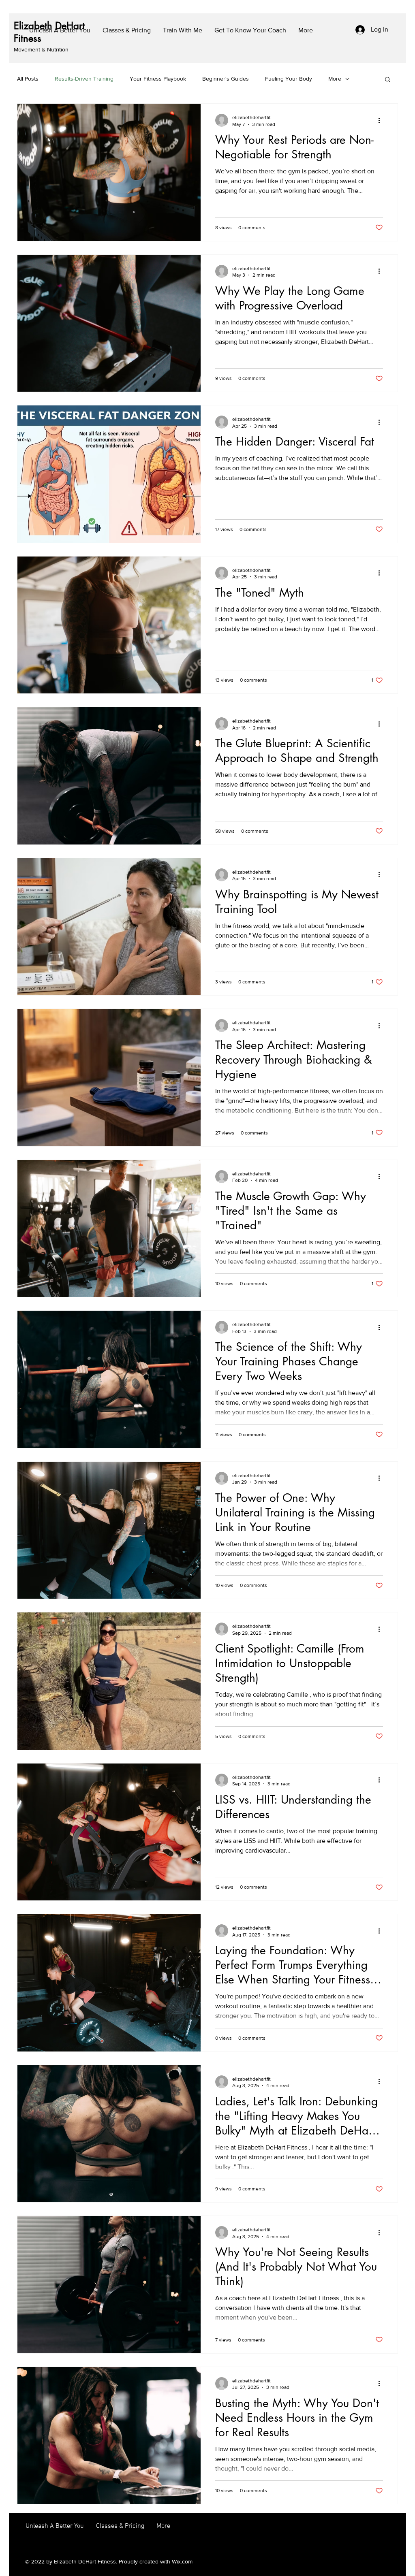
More (335, 79)
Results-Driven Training (84, 79)
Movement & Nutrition (41, 49)
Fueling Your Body (289, 79)
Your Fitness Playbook (158, 79)
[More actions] (382, 120)
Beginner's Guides (226, 79)
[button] (388, 80)
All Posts (28, 79)
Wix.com (182, 2561)
